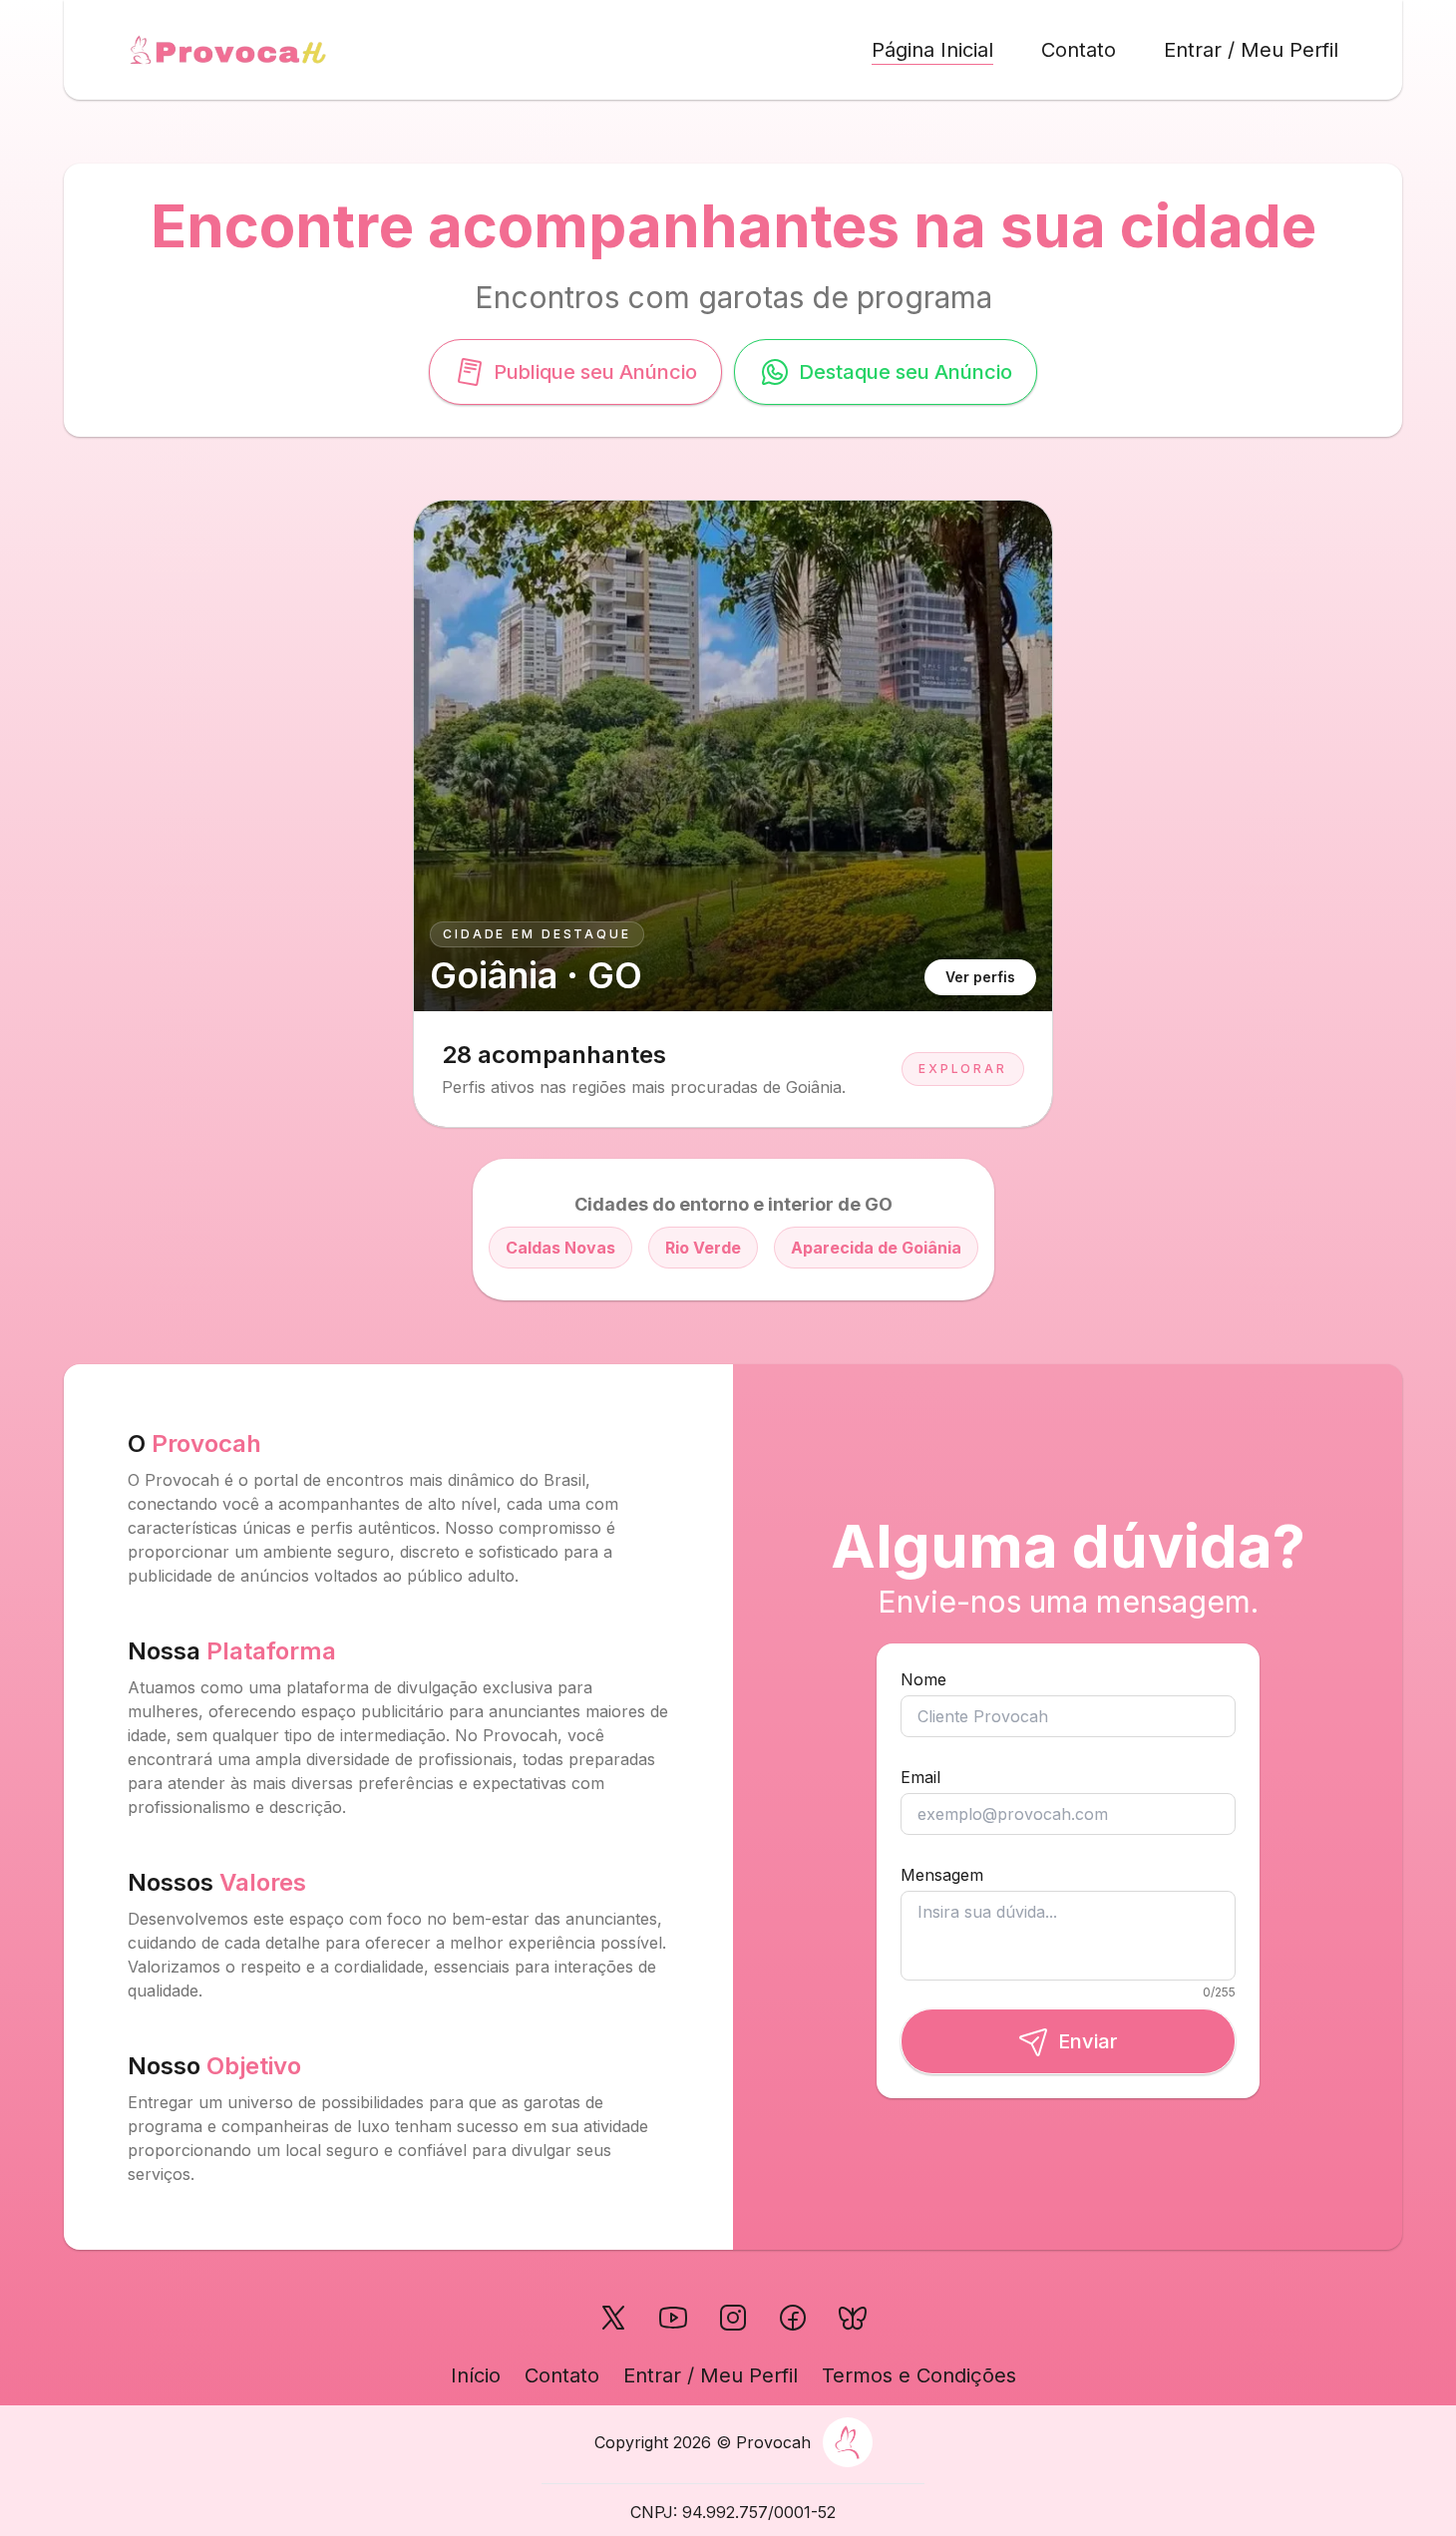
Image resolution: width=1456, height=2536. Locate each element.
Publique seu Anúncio (595, 372)
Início (476, 2375)
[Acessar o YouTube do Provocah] (673, 2318)
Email (920, 1777)
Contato (1079, 50)
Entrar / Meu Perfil (1251, 50)
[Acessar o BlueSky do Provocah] (853, 2318)
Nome (923, 1679)
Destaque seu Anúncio (906, 372)
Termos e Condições (919, 2375)
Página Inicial (932, 50)
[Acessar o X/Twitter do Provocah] (613, 2318)
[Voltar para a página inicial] (227, 50)
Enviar (1088, 2041)
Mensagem (942, 1875)
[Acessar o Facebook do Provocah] (793, 2318)
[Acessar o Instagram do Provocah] (733, 2318)
